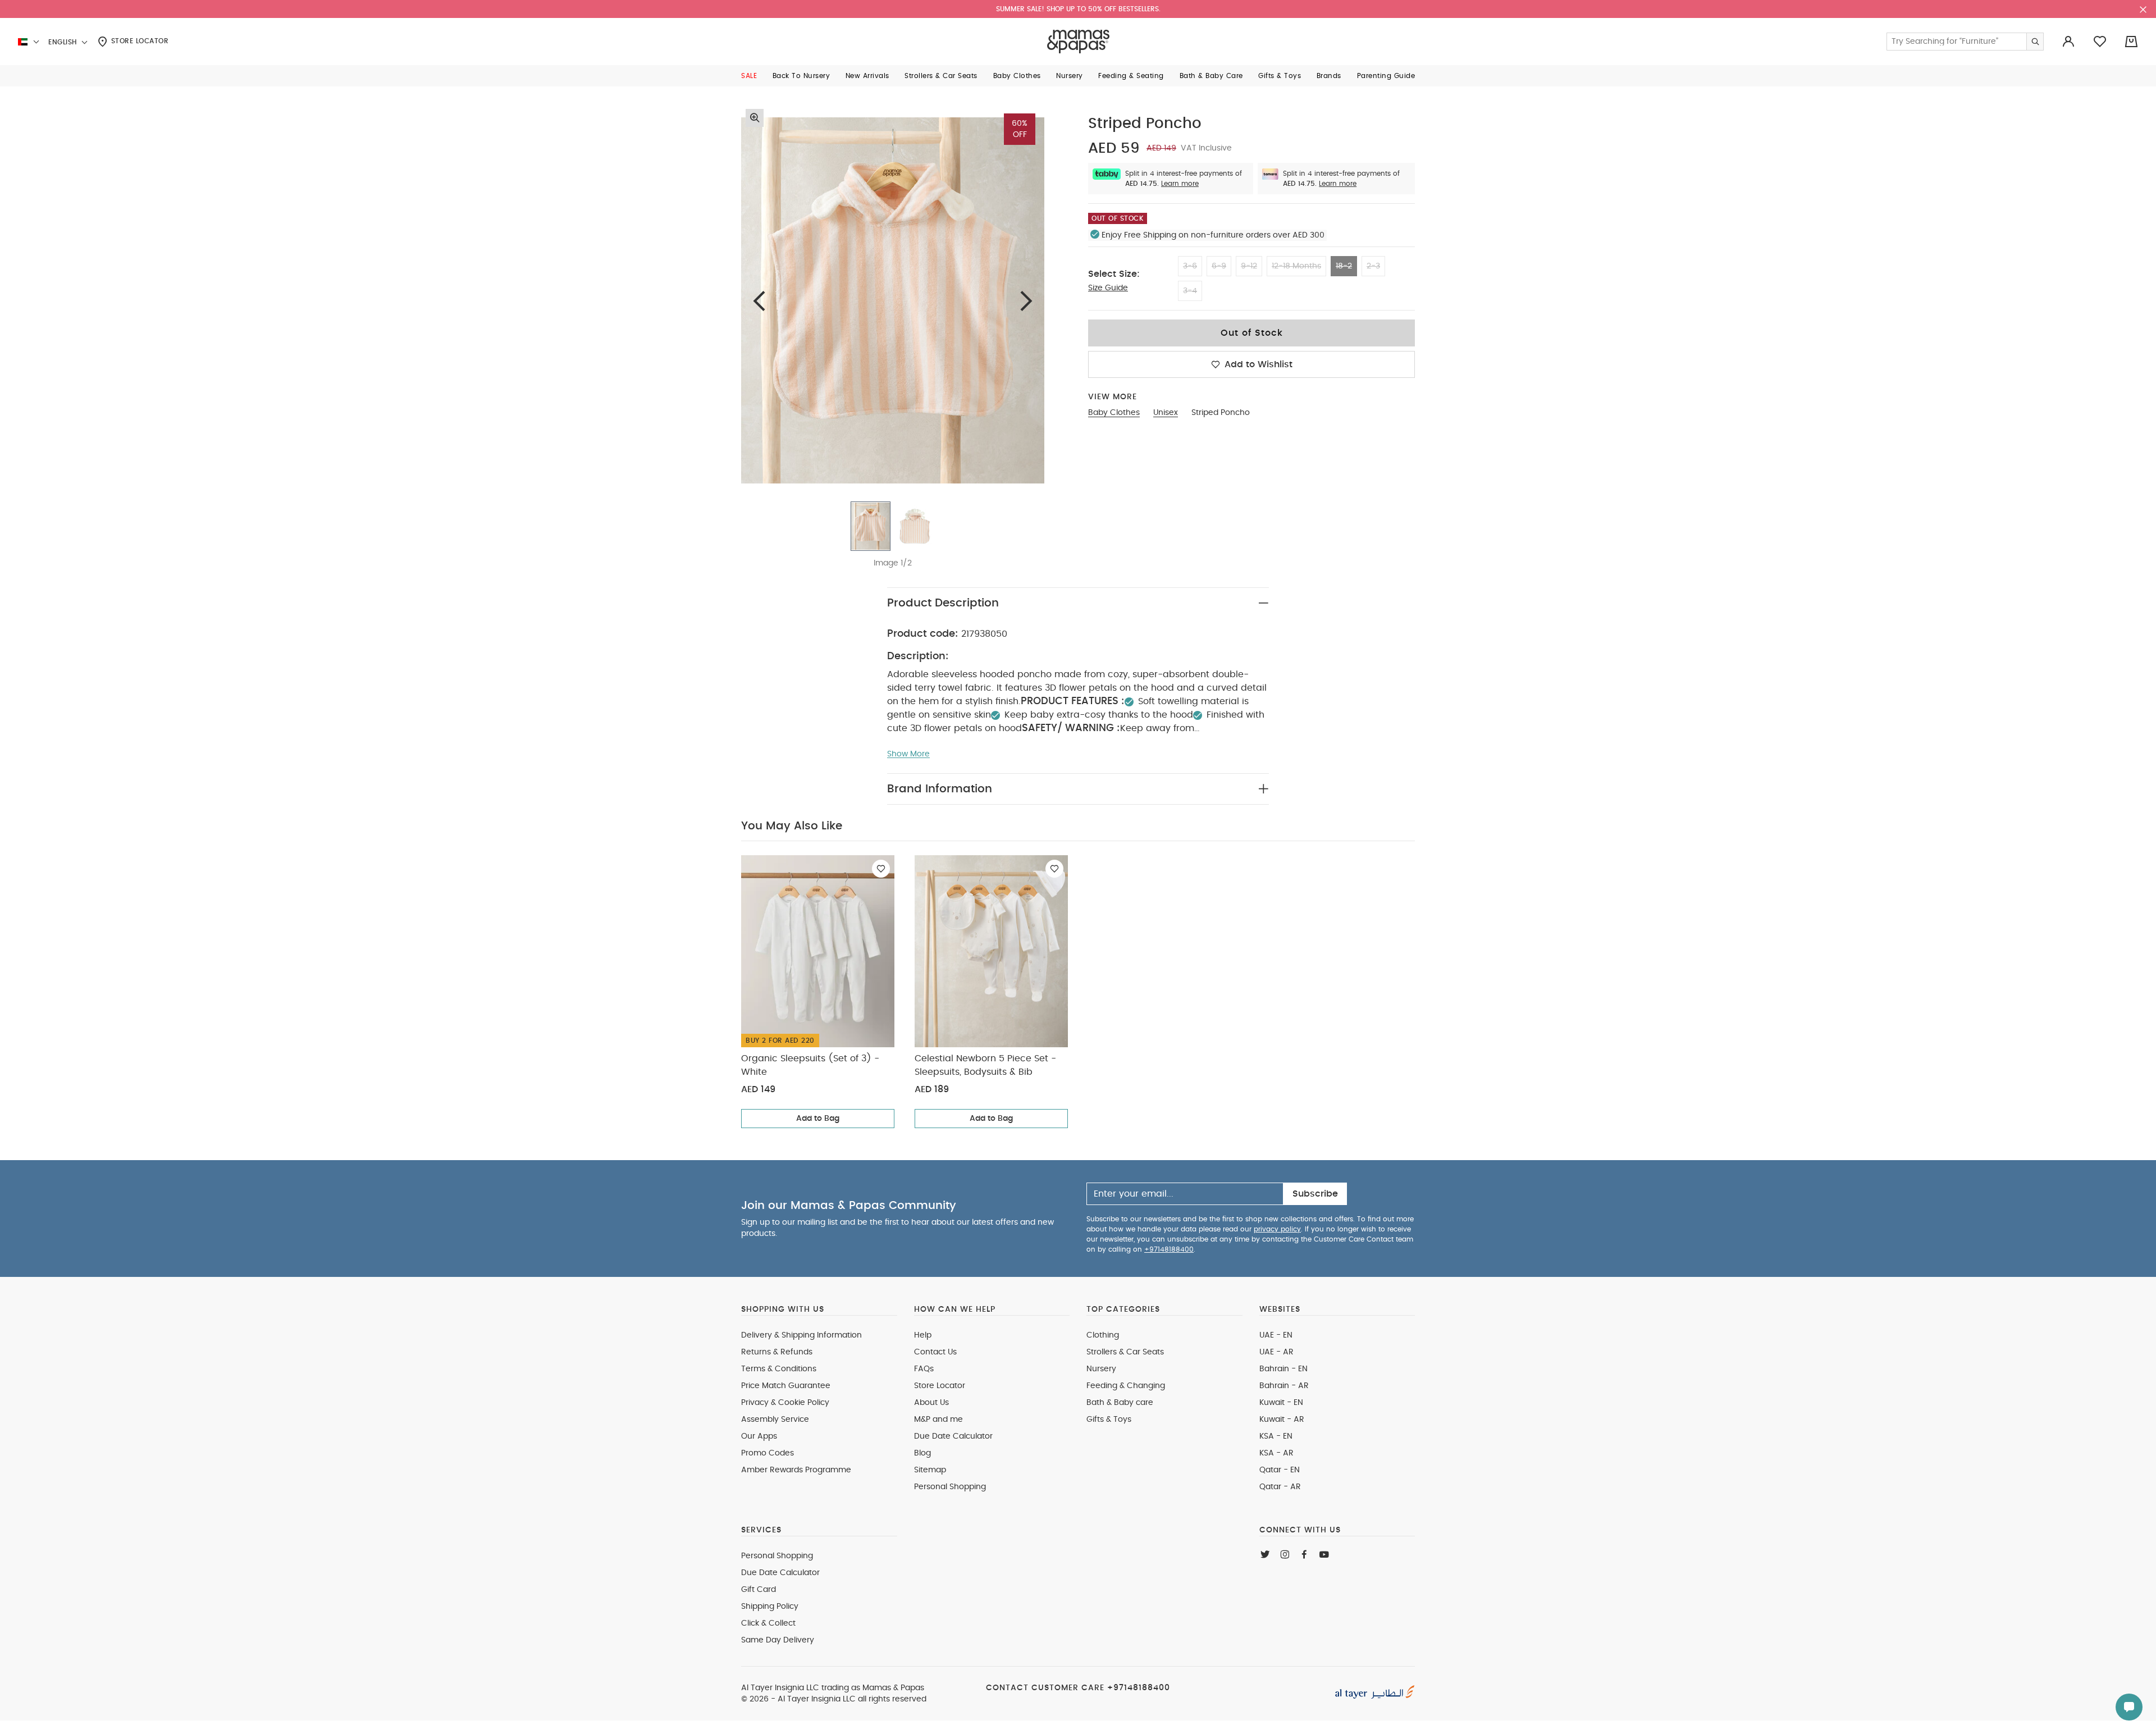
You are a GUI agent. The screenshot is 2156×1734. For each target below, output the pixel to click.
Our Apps (759, 1436)
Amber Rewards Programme (796, 1470)
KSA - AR (1276, 1453)
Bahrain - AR (1284, 1386)
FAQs (924, 1369)
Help (923, 1335)
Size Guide (1108, 288)
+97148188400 (1169, 1249)
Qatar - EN (1280, 1470)
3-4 (1190, 291)
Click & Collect (768, 1623)
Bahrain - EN (1283, 1369)
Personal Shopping (950, 1487)
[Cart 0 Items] (2131, 42)
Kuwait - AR (1282, 1420)
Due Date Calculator (953, 1436)
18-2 (1344, 266)
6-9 (1219, 266)
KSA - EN (1276, 1436)
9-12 (1249, 266)
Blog (922, 1453)
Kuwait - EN (1281, 1403)
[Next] (1026, 301)
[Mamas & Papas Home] (1078, 42)
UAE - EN (1276, 1335)
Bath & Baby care (1120, 1403)
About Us (931, 1403)
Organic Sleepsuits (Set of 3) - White (810, 1065)
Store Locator (138, 41)
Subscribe (1315, 1194)
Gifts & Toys (1109, 1420)
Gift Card (759, 1590)
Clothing (1103, 1335)
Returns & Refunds (777, 1352)
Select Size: (1114, 274)
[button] (749, 76)
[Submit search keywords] (2035, 42)
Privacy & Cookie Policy (785, 1403)
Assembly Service (775, 1420)
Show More (908, 754)
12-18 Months (1296, 266)
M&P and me (938, 1420)
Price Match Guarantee (786, 1386)
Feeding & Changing (1126, 1386)
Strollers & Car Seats (1125, 1352)
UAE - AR (1276, 1352)
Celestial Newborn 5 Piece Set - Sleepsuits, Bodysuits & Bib (985, 1065)
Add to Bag (818, 1119)
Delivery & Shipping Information (801, 1335)
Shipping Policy (770, 1607)
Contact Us (935, 1352)
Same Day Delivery (778, 1640)
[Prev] (759, 301)
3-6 (1190, 266)
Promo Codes (768, 1453)
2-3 (1373, 266)
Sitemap (930, 1470)
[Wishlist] (881, 869)
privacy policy (1277, 1229)
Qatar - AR (1280, 1487)
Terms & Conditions (779, 1369)
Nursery (1101, 1369)
